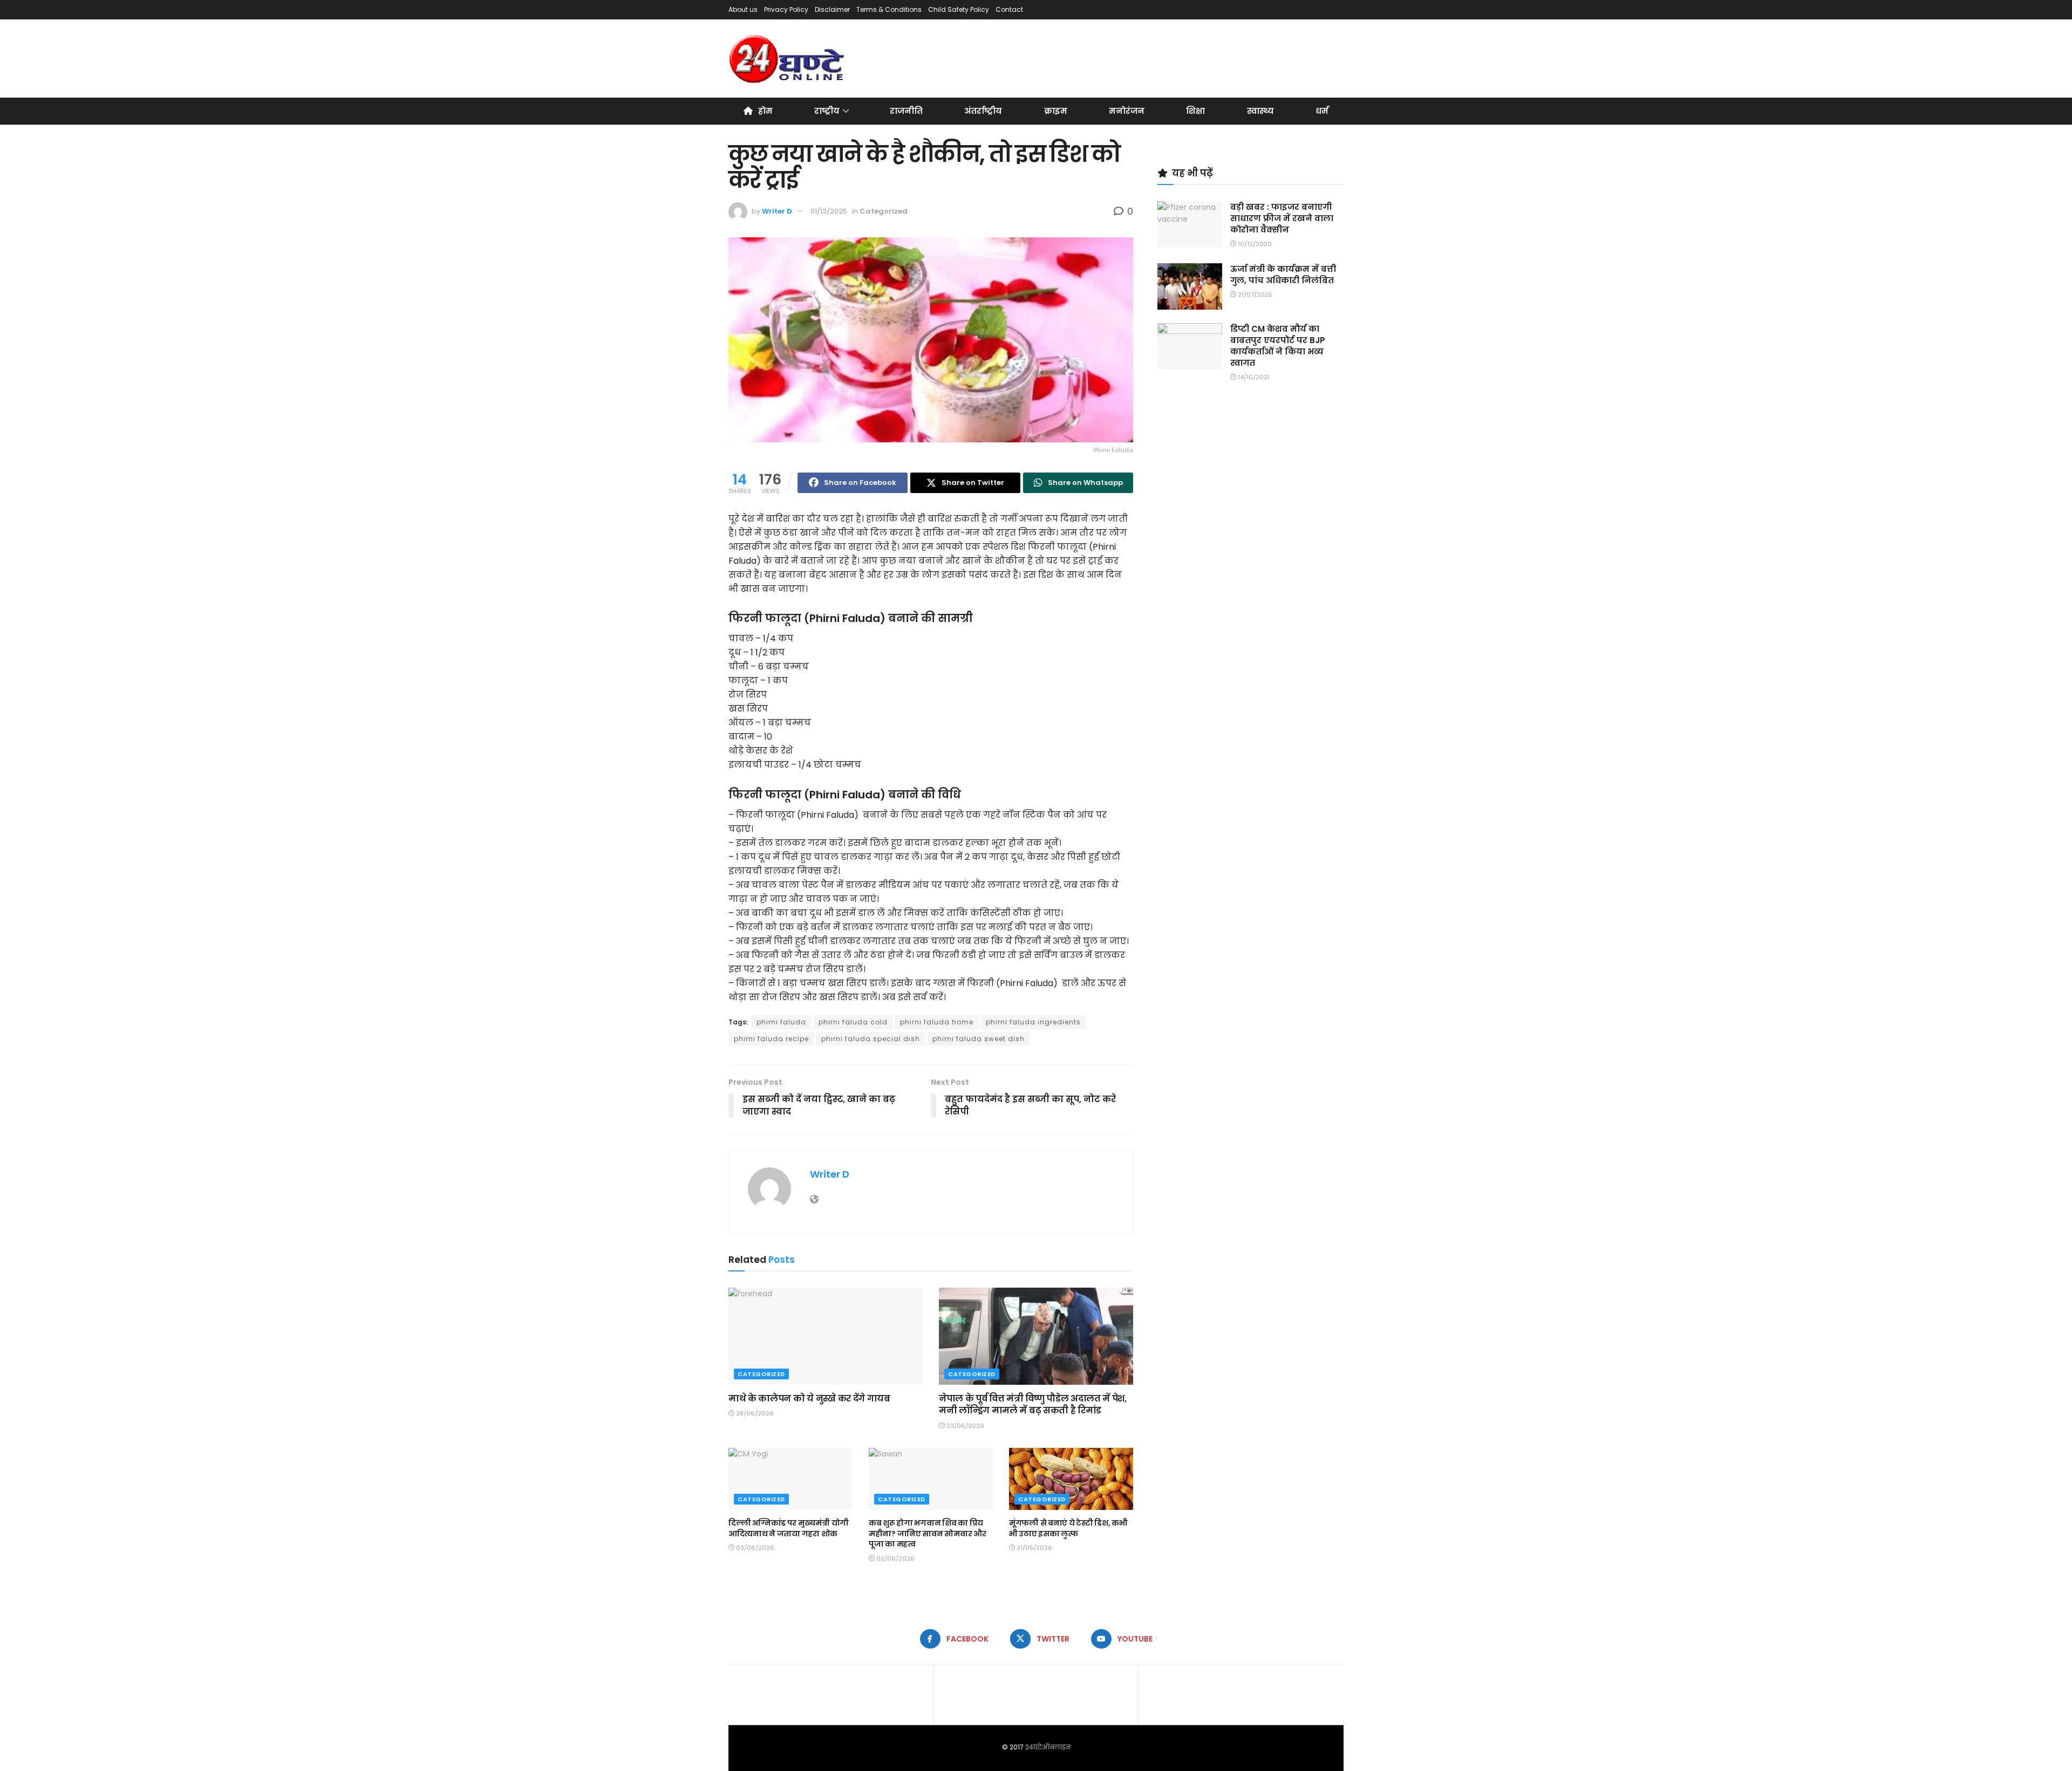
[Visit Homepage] (788, 59)
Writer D (777, 211)
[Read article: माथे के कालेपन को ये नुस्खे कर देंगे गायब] (826, 1336)
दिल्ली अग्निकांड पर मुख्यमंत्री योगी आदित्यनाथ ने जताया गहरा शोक (789, 1528)
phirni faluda (781, 1022)
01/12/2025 (829, 211)
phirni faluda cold (853, 1022)
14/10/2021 (1253, 377)
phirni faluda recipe (771, 1039)
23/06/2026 (965, 1426)
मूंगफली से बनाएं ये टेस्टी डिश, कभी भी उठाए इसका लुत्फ (1068, 1528)
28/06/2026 (754, 1413)
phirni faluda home (937, 1022)
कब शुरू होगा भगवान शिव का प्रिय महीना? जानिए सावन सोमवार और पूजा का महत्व (927, 1533)
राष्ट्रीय (827, 111)
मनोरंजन (1127, 111)
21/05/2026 (1034, 1548)
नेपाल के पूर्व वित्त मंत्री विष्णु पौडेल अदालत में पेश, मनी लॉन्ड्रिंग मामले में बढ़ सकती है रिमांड (1033, 1404)
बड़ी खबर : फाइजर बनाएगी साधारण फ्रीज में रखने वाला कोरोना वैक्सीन (1282, 218)
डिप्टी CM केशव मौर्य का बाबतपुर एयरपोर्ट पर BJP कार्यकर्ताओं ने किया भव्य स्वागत (1278, 346)
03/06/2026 (754, 1548)
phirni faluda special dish (871, 1039)
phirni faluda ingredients (1033, 1022)
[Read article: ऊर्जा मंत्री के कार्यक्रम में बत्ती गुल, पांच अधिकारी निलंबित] (1190, 286)
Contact (1009, 9)
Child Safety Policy (959, 9)
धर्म (1322, 111)
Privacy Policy (786, 9)
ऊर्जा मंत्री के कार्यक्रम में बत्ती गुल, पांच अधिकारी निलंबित (1283, 275)
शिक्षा (1195, 111)
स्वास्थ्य (1260, 111)
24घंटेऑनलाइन (1048, 1747)
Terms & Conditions (889, 9)
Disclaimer (832, 9)
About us (743, 9)
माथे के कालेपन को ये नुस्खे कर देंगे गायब (809, 1399)
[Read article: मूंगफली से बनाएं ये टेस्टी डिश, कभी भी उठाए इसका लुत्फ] (1071, 1479)
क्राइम (1056, 111)
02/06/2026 (895, 1558)
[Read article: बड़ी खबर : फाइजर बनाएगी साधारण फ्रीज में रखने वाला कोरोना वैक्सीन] (1190, 224)
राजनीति (906, 111)
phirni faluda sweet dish (979, 1039)
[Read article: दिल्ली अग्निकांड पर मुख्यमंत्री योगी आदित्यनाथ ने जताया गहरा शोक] (790, 1479)
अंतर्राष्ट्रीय (983, 111)
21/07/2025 (1254, 295)
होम (765, 111)
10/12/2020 (1254, 244)
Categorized (884, 211)
